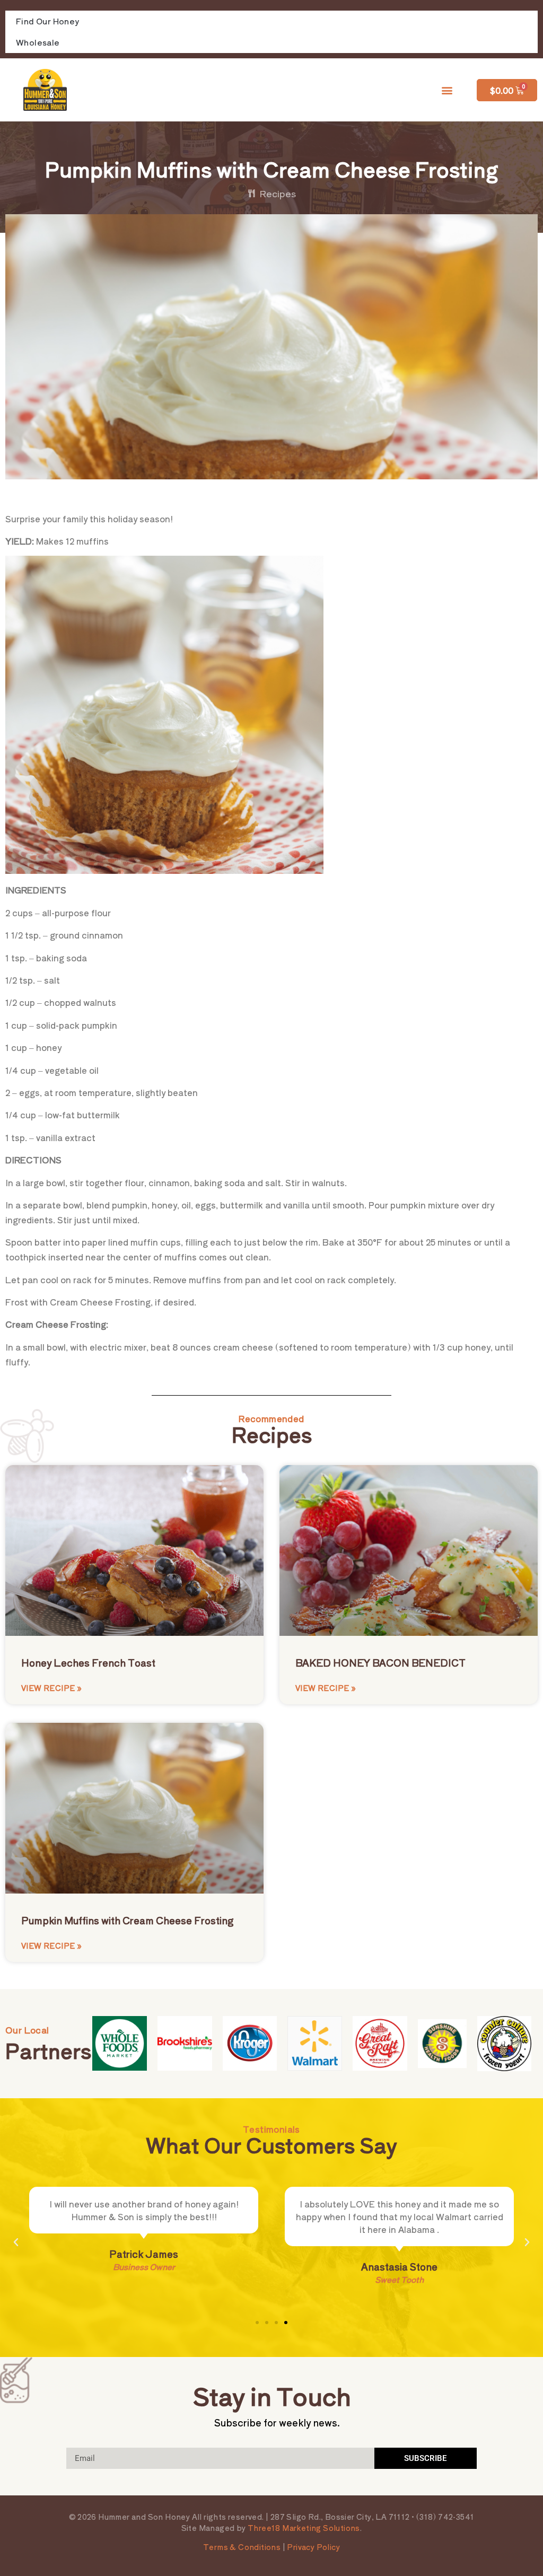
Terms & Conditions (242, 2547)
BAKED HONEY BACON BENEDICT (380, 1662)
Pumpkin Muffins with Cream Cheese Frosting (127, 1920)
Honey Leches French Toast (88, 1662)
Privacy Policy (313, 2547)
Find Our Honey (48, 21)
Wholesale (38, 42)
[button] (447, 90)
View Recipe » (51, 1688)
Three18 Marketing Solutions (304, 2528)
